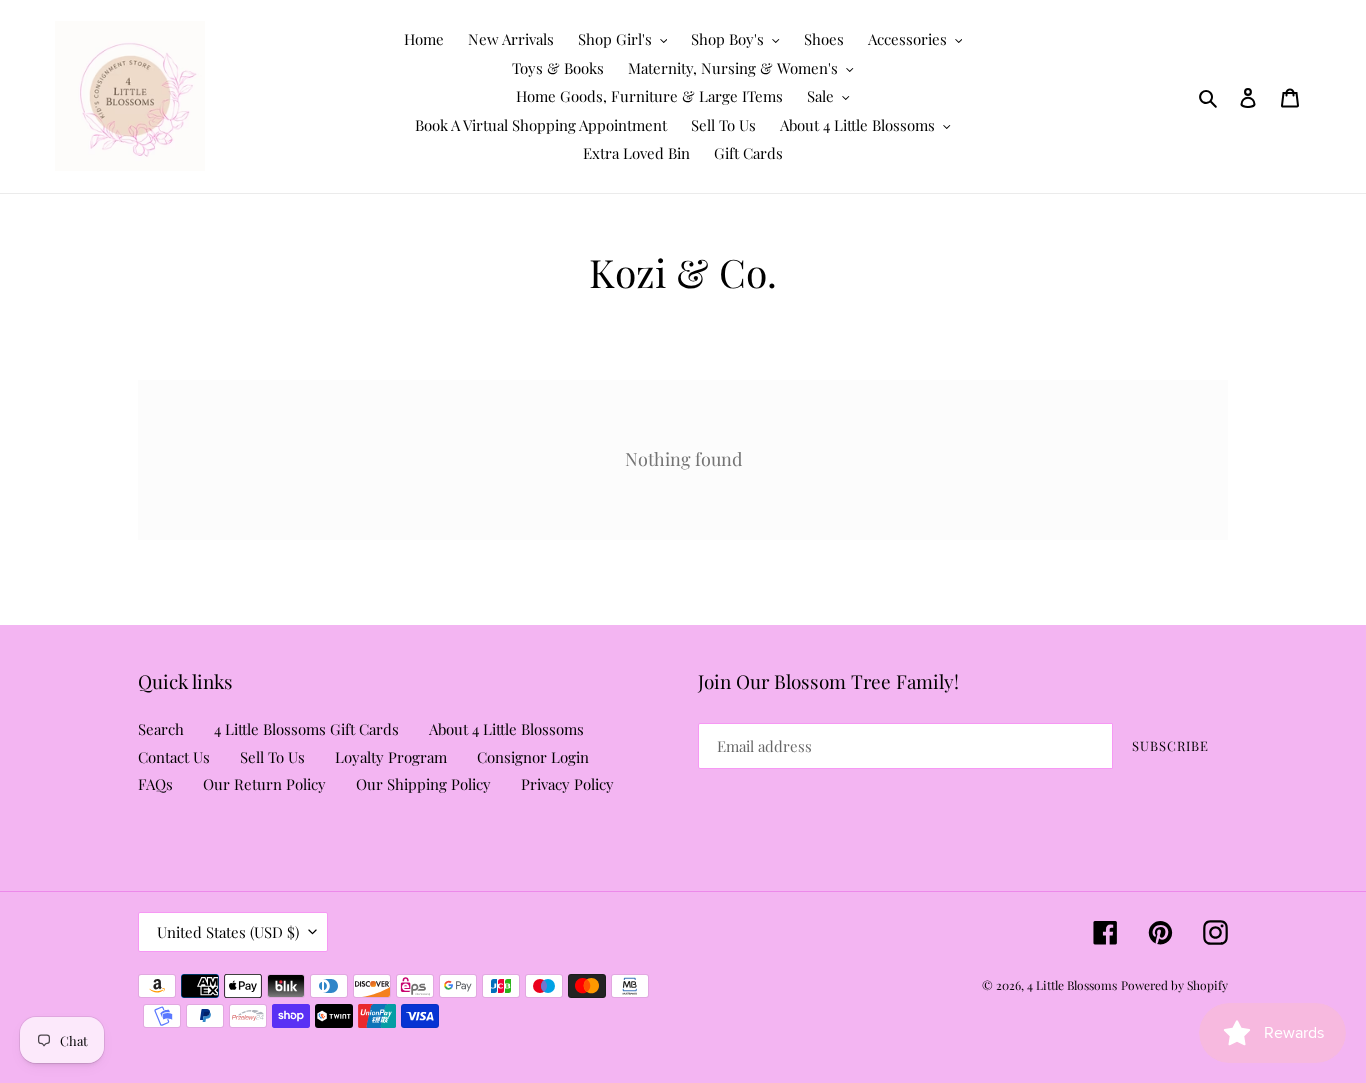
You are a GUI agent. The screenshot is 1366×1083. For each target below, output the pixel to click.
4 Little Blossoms (1072, 985)
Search (161, 729)
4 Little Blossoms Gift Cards (306, 729)
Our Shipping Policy (423, 784)
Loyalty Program (391, 757)
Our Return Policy (264, 784)
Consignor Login (533, 757)
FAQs (155, 784)
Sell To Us (272, 757)
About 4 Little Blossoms (506, 729)
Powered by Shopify (1174, 985)
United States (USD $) (228, 932)
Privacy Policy (567, 784)
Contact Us (174, 757)
